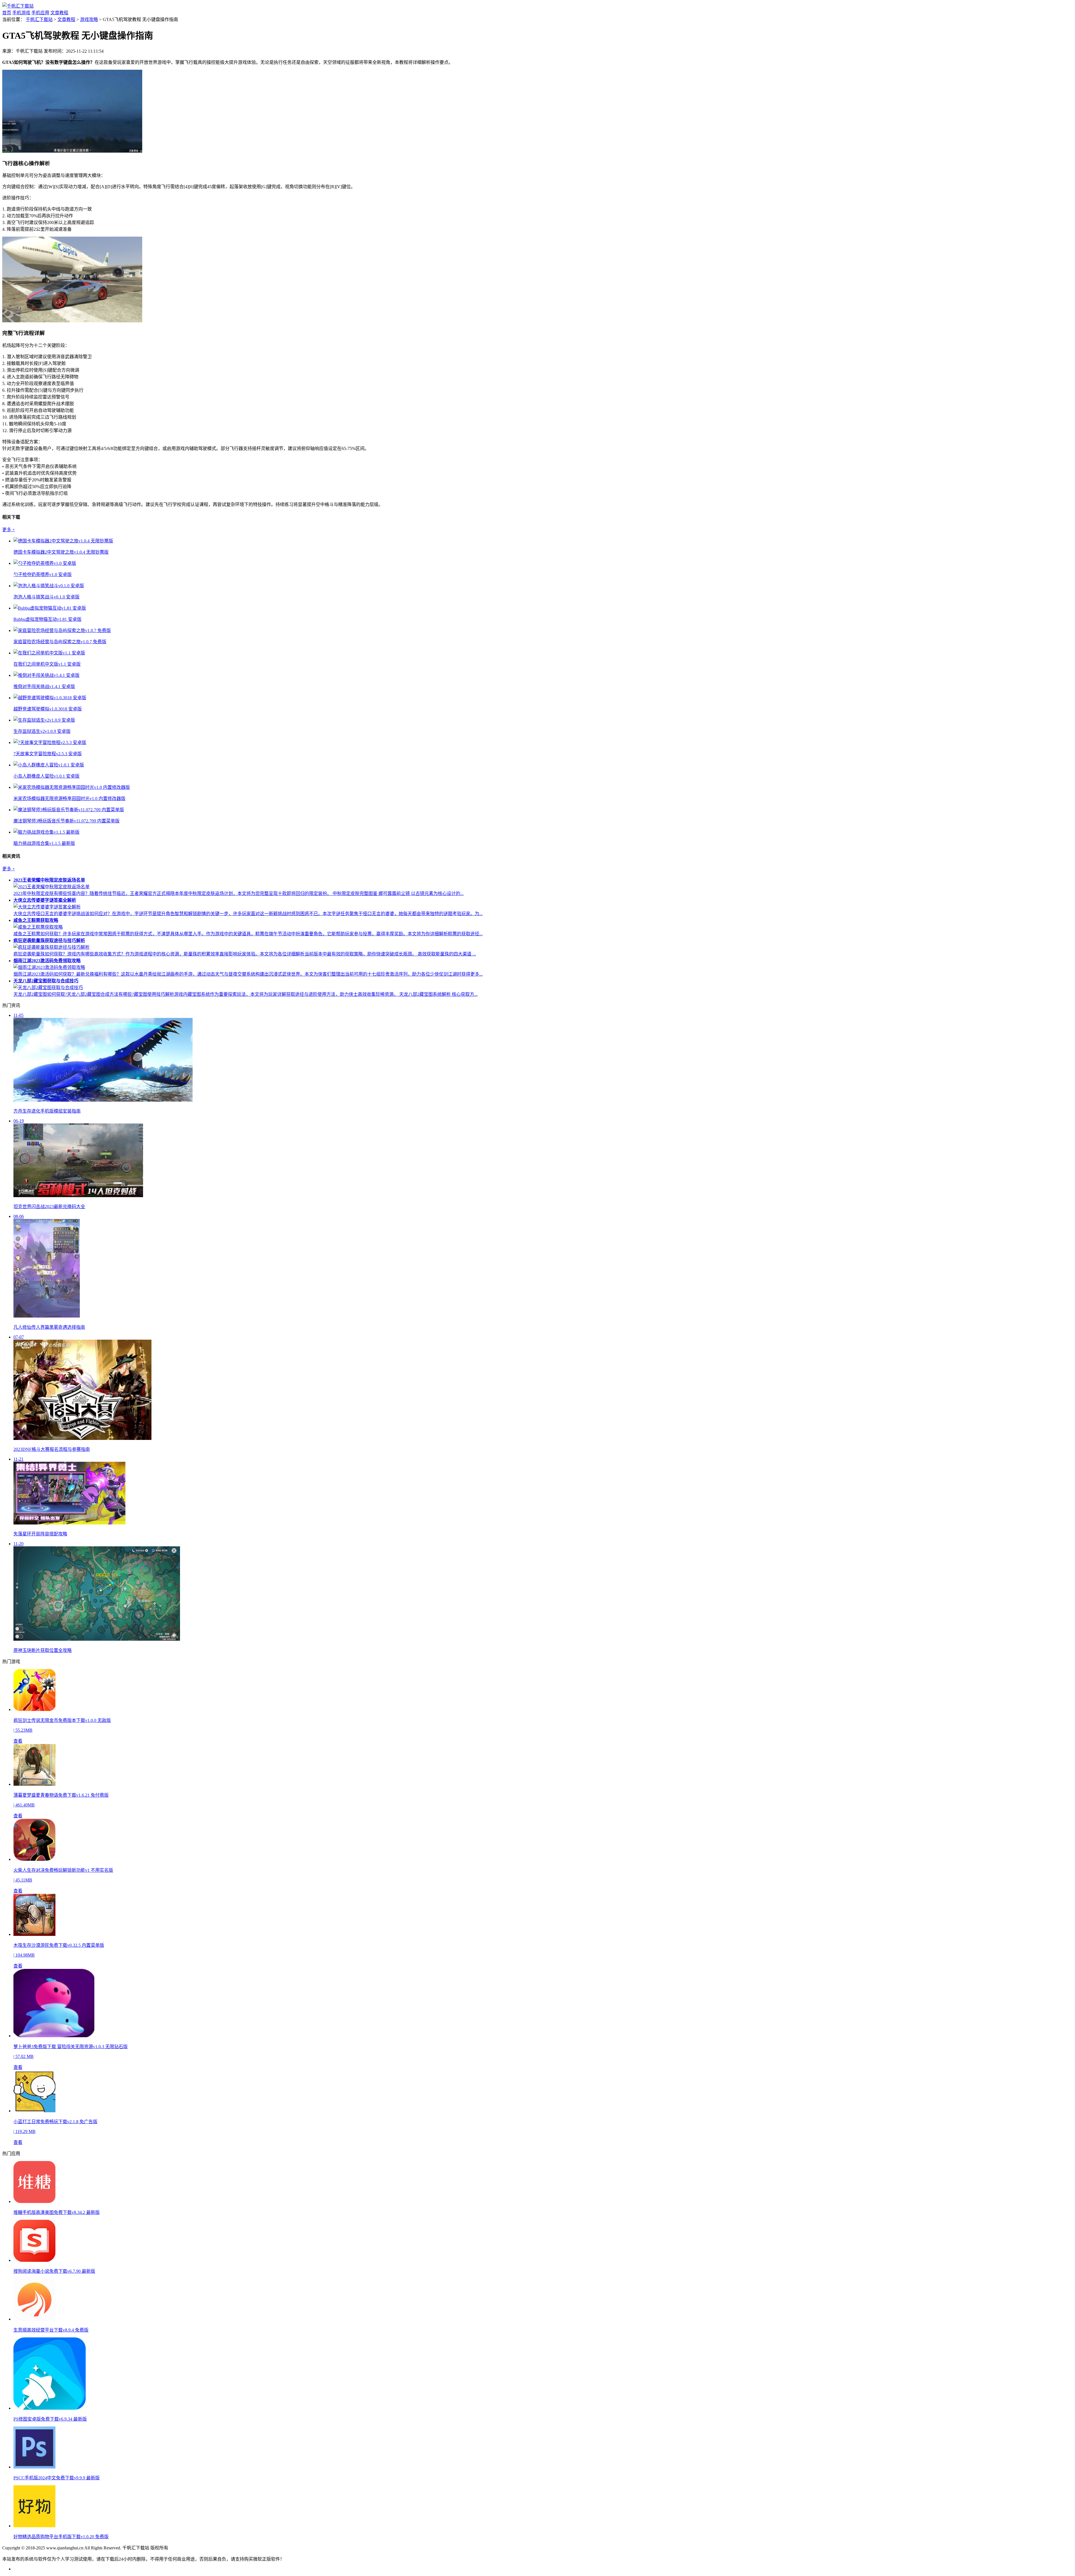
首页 (7, 13)
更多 (9, 530)
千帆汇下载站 (39, 19)
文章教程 (59, 13)
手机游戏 (21, 13)
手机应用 (40, 13)
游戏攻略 (89, 19)
